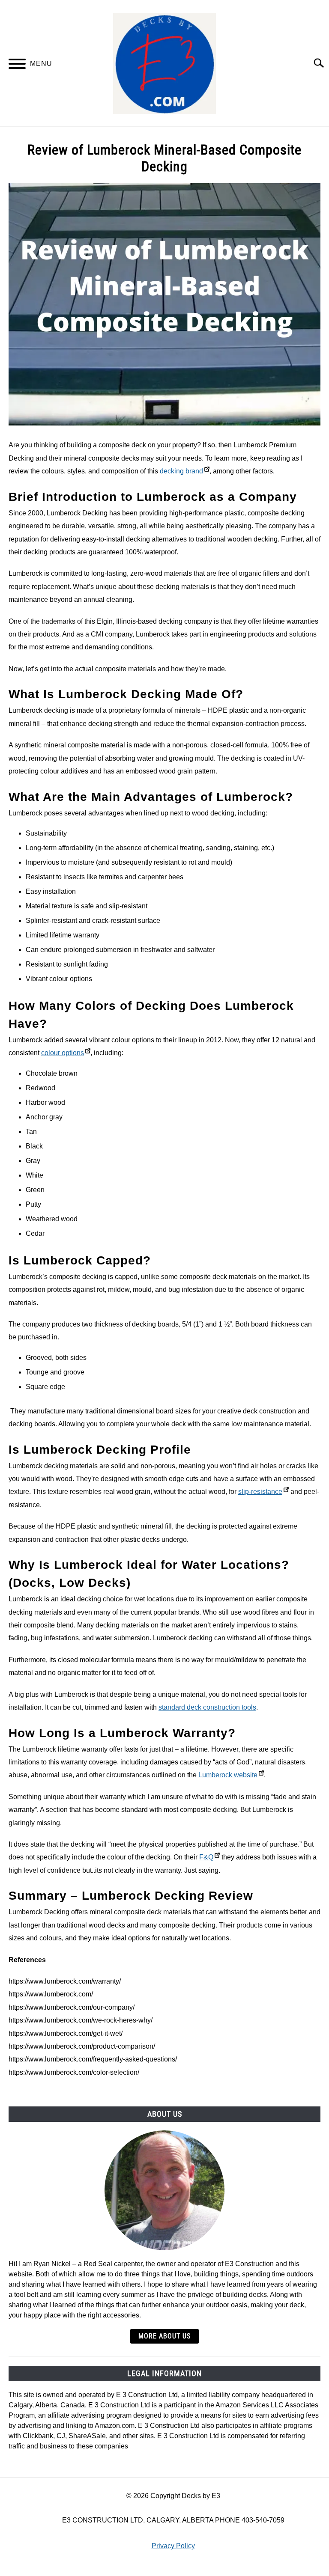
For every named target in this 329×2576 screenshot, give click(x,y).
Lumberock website (228, 1775)
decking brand (181, 471)
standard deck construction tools (207, 1707)
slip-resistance (260, 1492)
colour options (63, 1053)
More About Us (164, 2336)
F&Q (206, 1857)
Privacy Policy (173, 2546)
